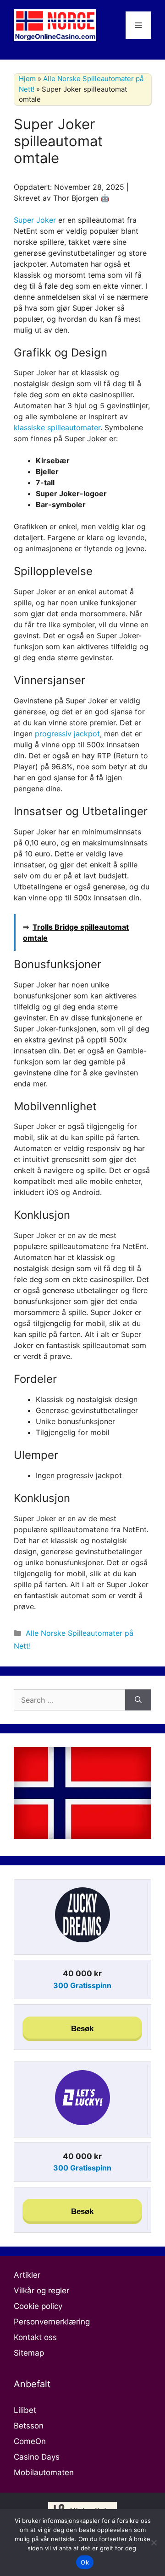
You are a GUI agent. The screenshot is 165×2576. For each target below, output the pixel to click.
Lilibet (25, 2410)
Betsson (29, 2426)
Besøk (82, 2029)
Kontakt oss (35, 2337)
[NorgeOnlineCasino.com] (55, 24)
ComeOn (30, 2441)
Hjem (27, 79)
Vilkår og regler (41, 2291)
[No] (154, 2543)
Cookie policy (38, 2306)
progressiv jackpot (67, 734)
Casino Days (37, 2457)
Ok (85, 2562)
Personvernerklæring (52, 2322)
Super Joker (35, 220)
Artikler (27, 2275)
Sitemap (29, 2353)
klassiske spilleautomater (57, 428)
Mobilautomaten (44, 2472)
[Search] (138, 1700)
